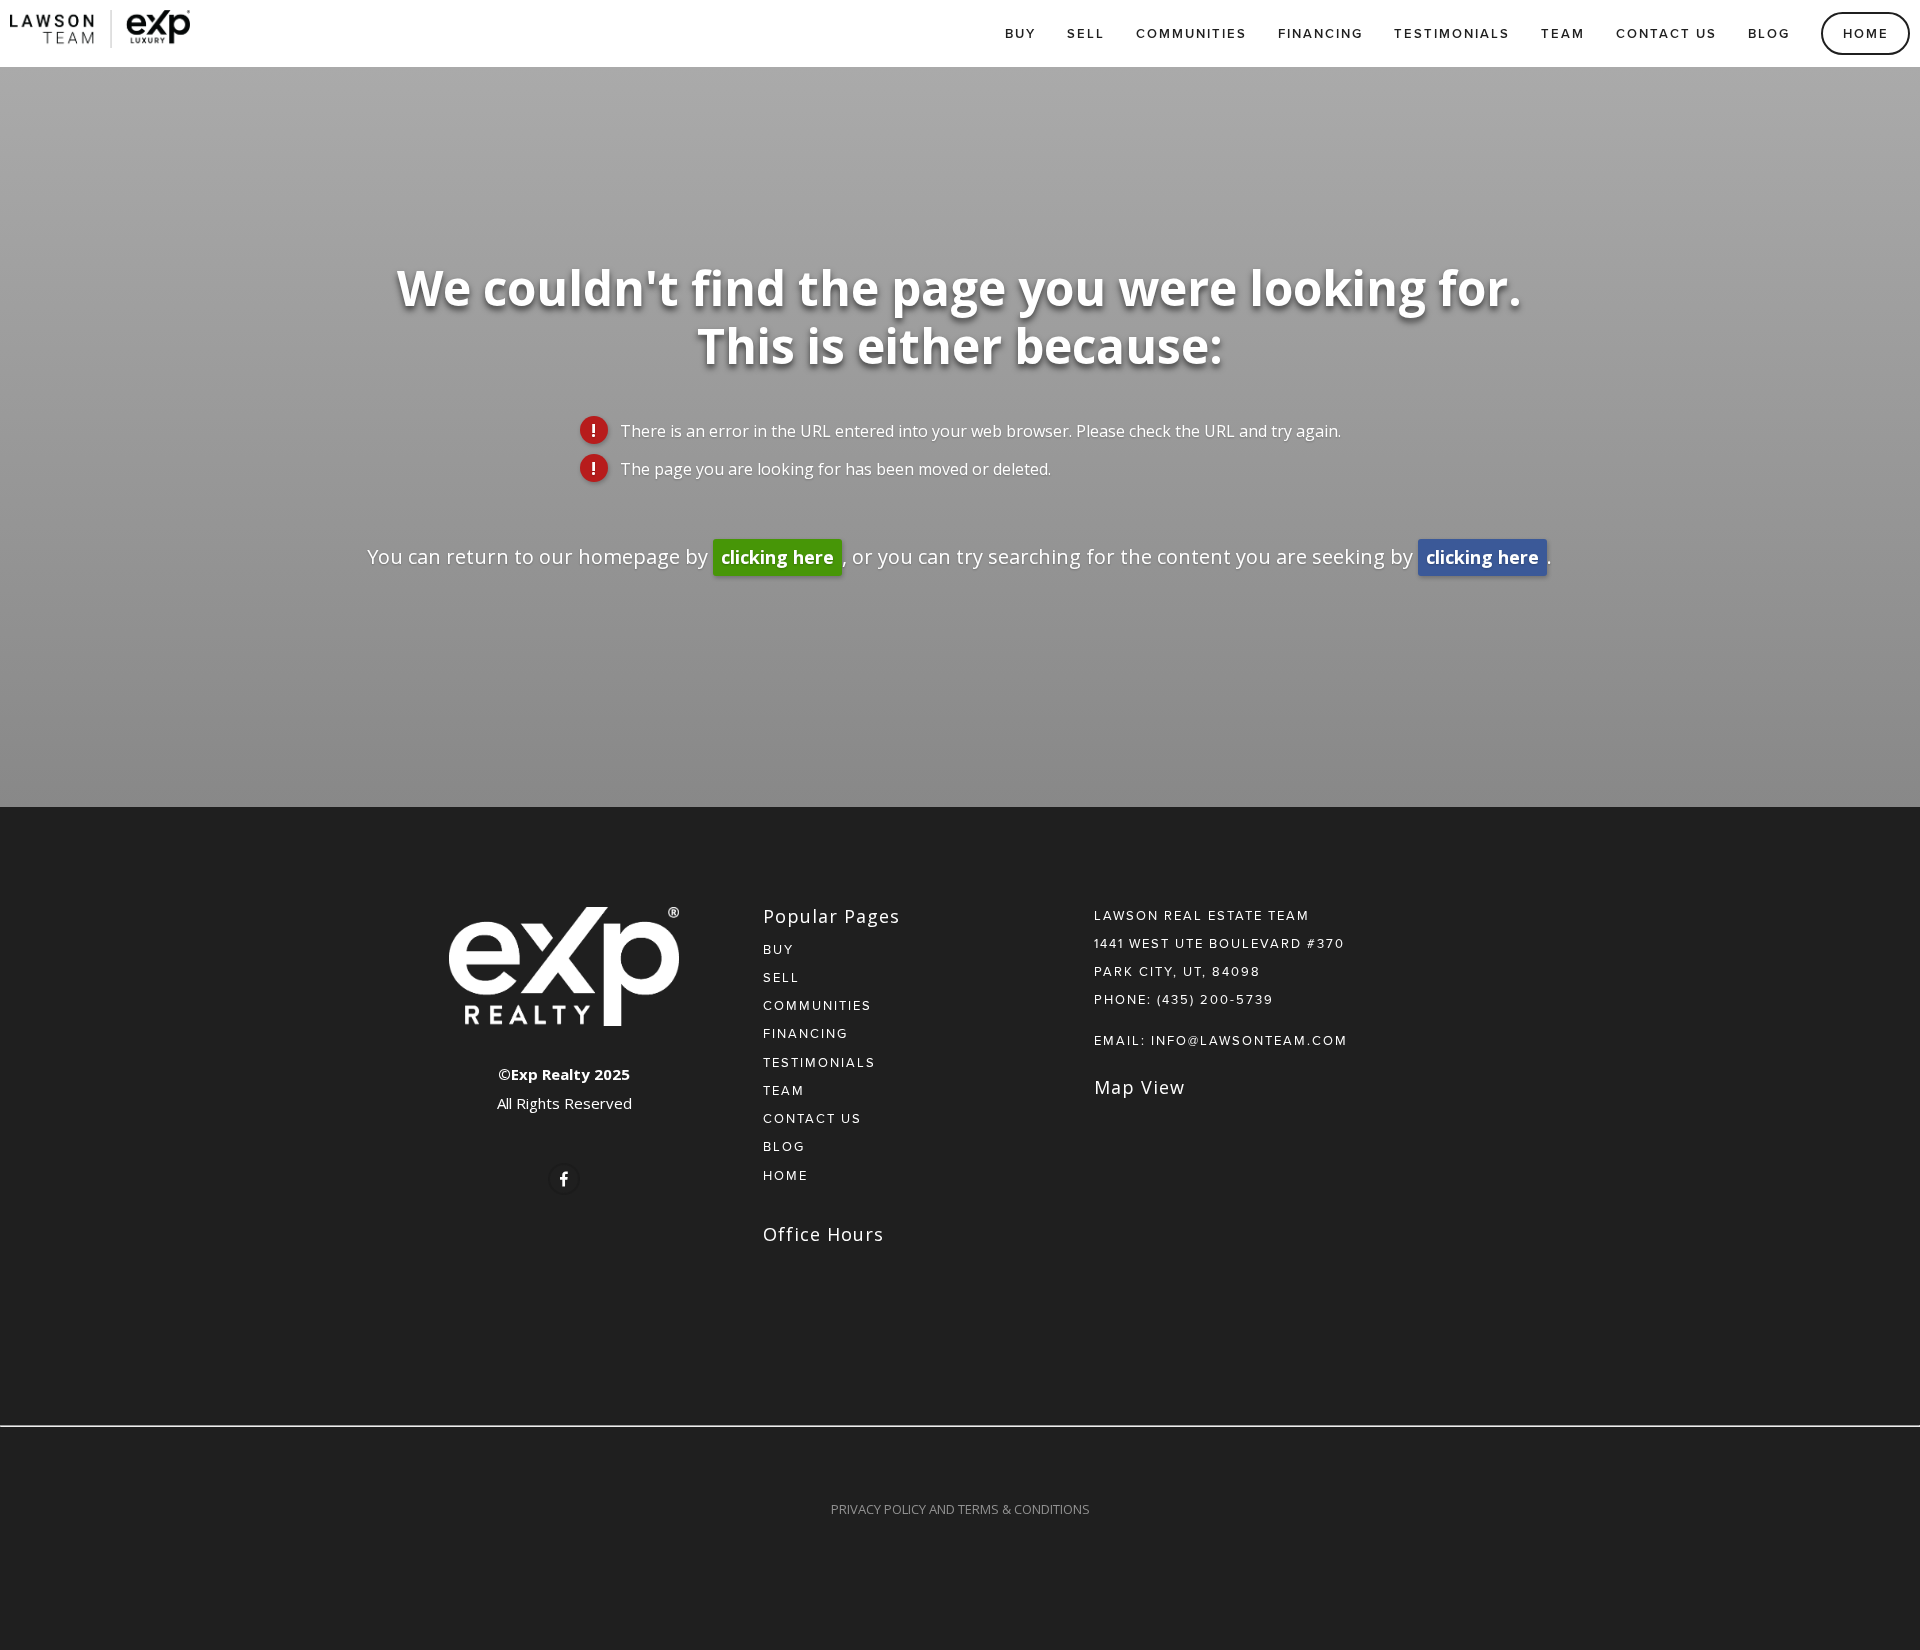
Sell (1086, 33)
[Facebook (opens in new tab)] (564, 1179)
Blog (1769, 33)
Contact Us (1666, 33)
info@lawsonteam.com (1249, 1040)
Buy (1020, 33)
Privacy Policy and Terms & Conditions (960, 1509)
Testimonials (1452, 33)
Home (1866, 33)
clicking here (777, 557)
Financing (1320, 33)
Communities (1191, 33)
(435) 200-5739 (1215, 999)
